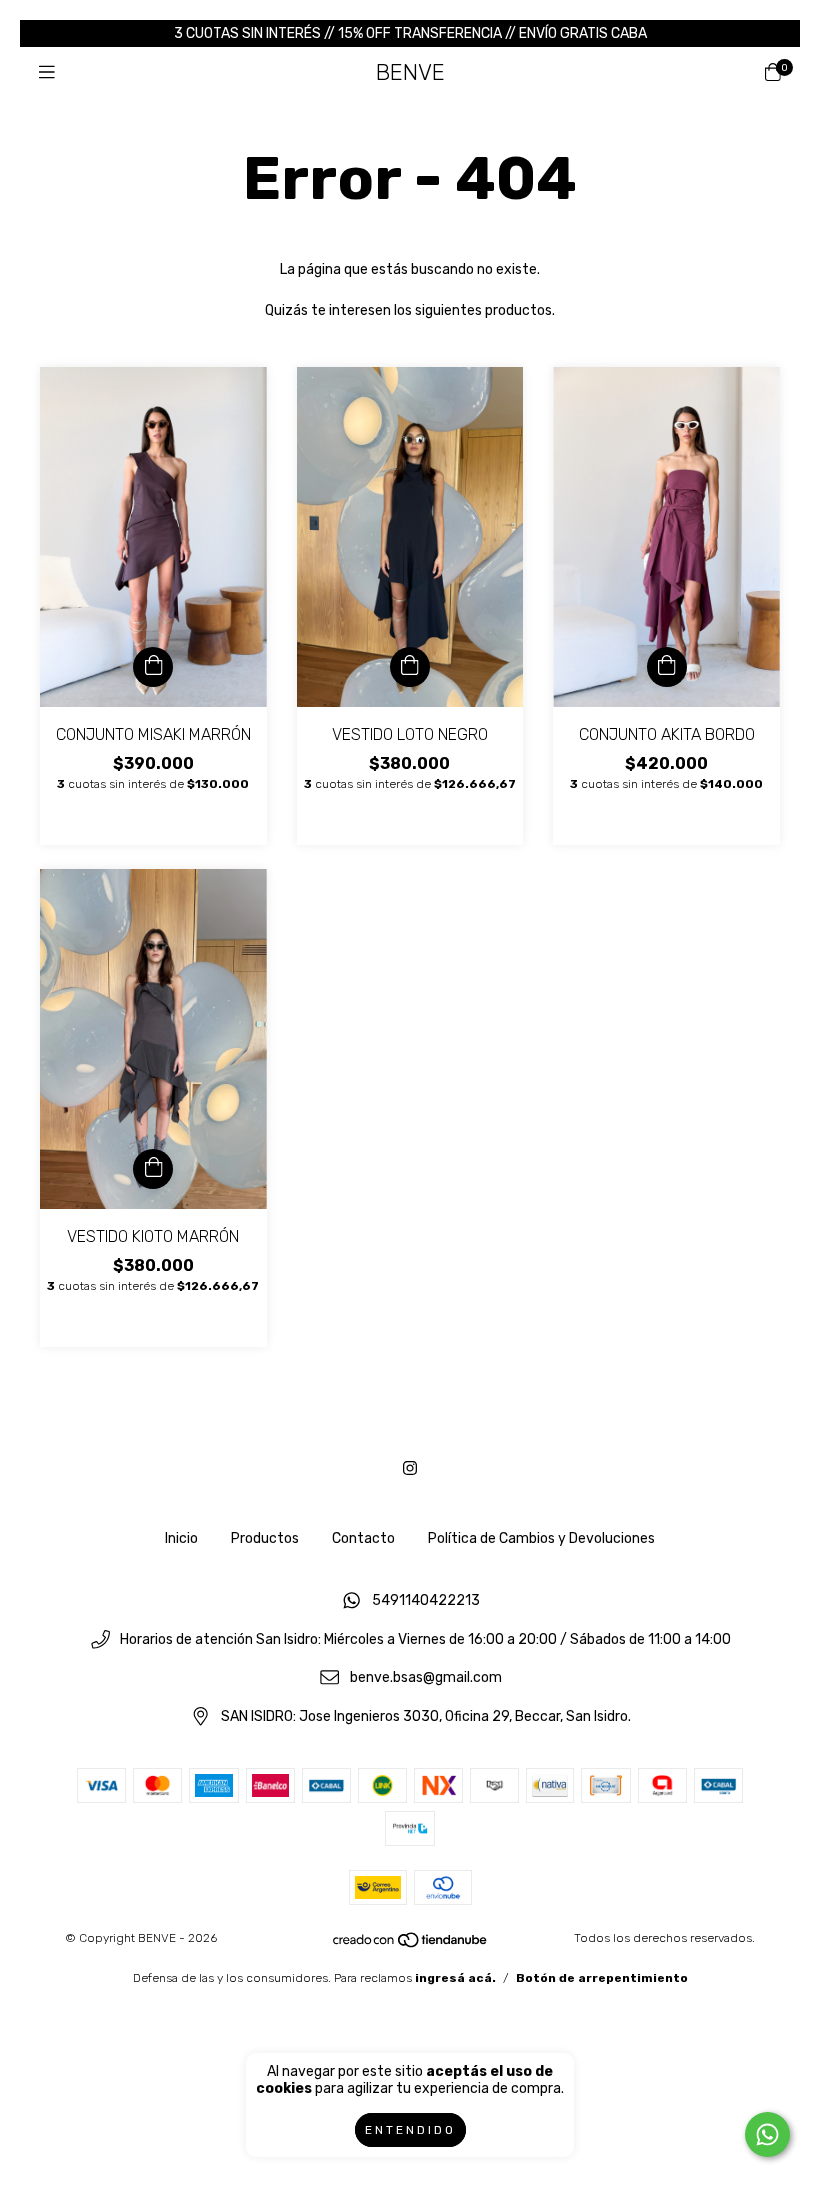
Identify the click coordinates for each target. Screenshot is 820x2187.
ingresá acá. (455, 1978)
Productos (265, 1538)
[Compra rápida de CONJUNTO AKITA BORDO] (667, 667)
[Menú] (47, 73)
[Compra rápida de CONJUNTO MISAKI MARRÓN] (153, 667)
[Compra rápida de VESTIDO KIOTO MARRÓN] (153, 1169)
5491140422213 (426, 1600)
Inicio (181, 1538)
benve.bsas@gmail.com (426, 1678)
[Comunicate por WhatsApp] (767, 2134)
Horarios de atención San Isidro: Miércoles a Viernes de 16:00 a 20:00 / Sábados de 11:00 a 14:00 (425, 1639)
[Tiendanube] (411, 1944)
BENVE (410, 72)
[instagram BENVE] (410, 1468)
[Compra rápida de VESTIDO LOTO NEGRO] (410, 667)
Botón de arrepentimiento (602, 1978)
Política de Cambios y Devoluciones (541, 1538)
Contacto (363, 1538)
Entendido (410, 2130)
